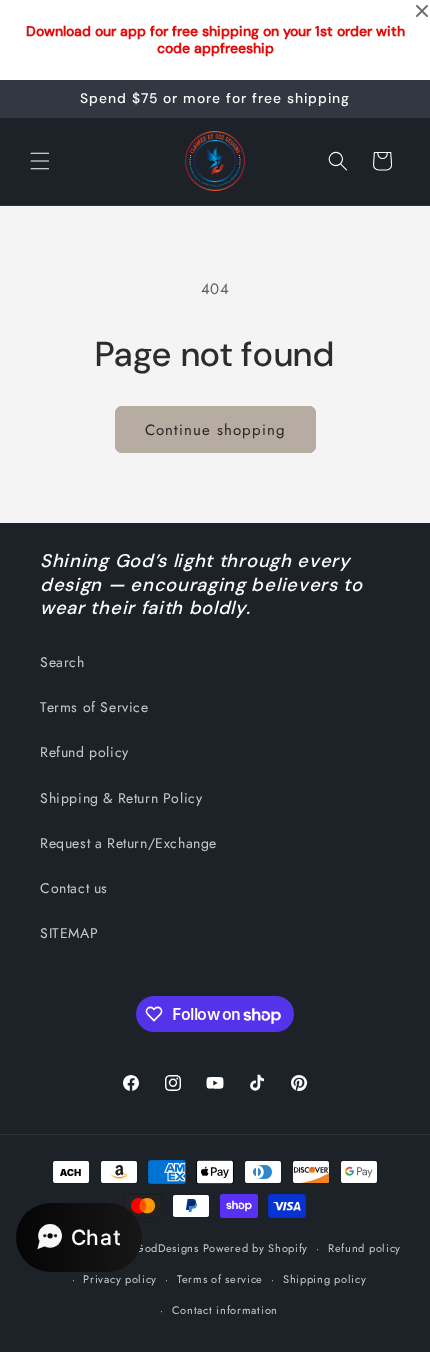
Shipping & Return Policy (121, 798)
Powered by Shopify (256, 1248)
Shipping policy (325, 1279)
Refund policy (84, 752)
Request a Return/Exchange (128, 843)
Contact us (74, 888)
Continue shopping (215, 430)
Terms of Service (94, 707)
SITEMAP (69, 933)
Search (62, 662)
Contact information (225, 1310)
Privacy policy (120, 1279)
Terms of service (220, 1279)
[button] (40, 161)
